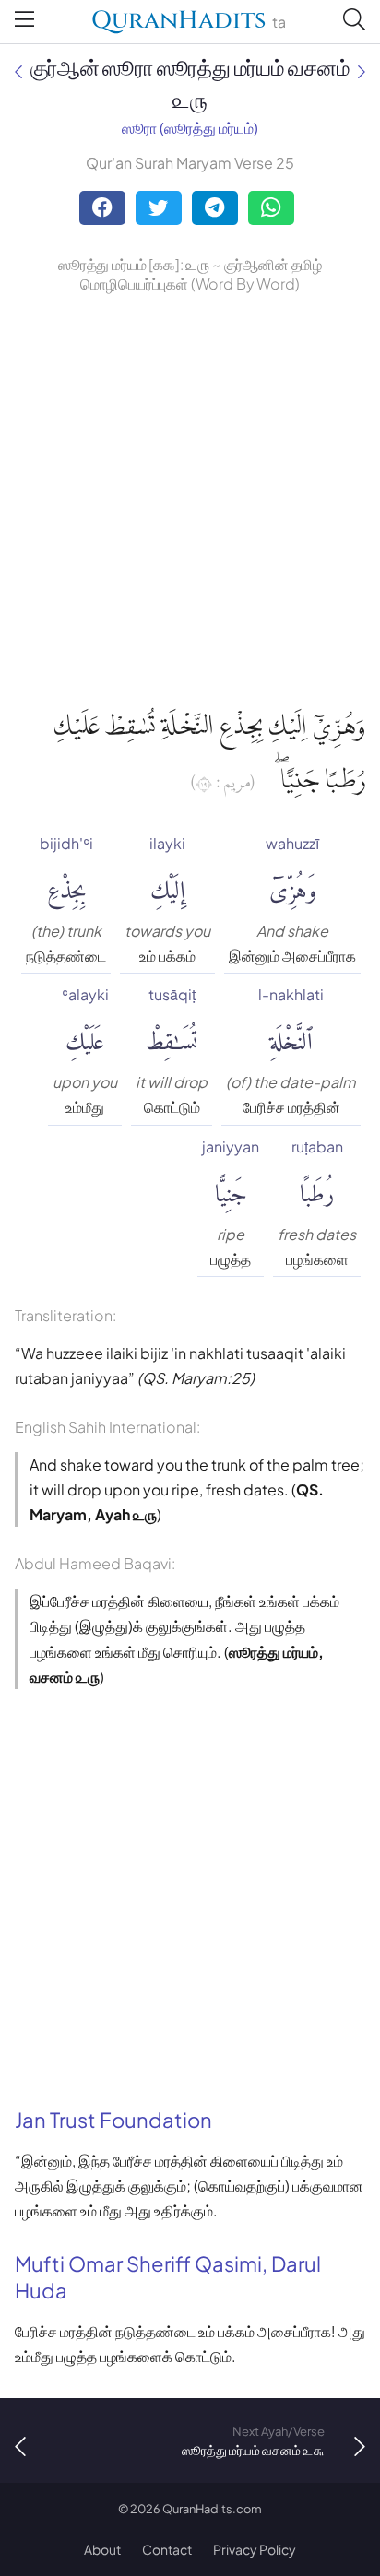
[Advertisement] (190, 496)
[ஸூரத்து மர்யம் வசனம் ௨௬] (362, 71)
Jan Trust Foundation (113, 2120)
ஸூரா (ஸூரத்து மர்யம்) (190, 128)
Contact (167, 2549)
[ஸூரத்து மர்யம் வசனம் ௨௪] (18, 71)
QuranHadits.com (212, 2509)
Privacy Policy (255, 2549)
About (102, 2549)
